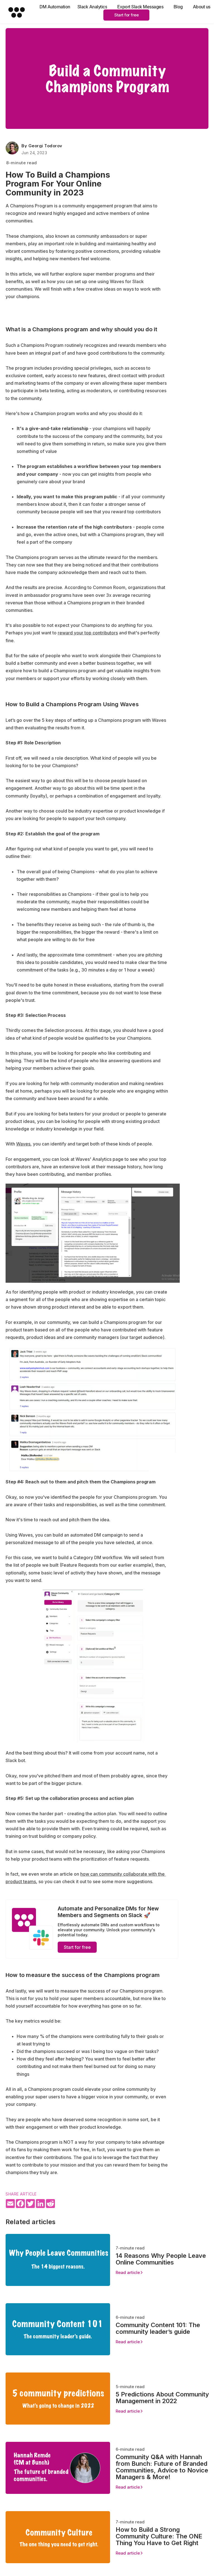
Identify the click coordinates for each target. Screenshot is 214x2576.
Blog (178, 7)
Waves (23, 1144)
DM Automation (55, 7)
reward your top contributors (88, 633)
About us (202, 7)
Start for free (126, 15)
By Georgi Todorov (42, 146)
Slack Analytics (92, 7)
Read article (128, 2272)
